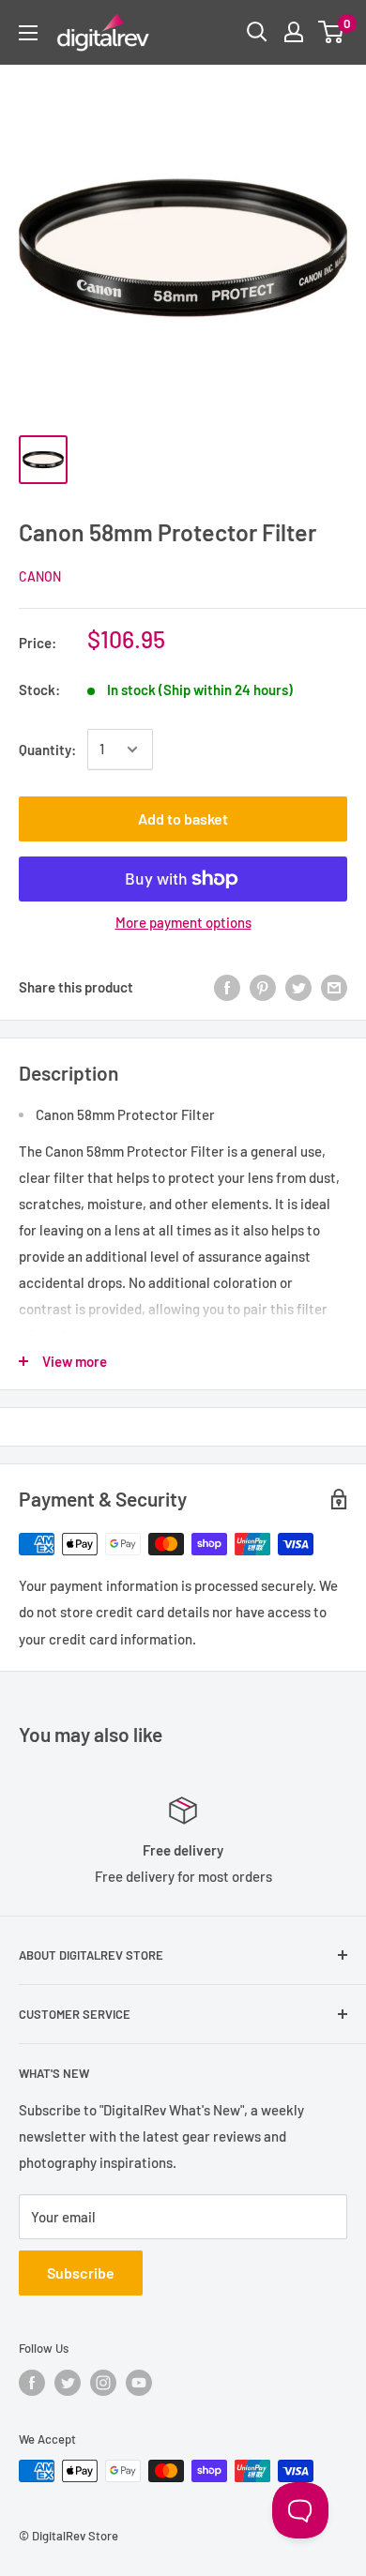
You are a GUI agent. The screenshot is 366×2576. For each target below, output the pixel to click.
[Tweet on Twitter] (298, 987)
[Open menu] (28, 33)
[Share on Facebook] (227, 987)
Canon (40, 576)
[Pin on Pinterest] (263, 987)
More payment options (183, 922)
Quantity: (47, 750)
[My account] (294, 32)
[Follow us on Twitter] (68, 2383)
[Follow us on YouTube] (139, 2383)
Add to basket (183, 818)
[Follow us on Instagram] (103, 2383)
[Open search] (257, 32)
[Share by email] (334, 987)
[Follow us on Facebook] (32, 2383)
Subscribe (81, 2273)
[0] (332, 32)
